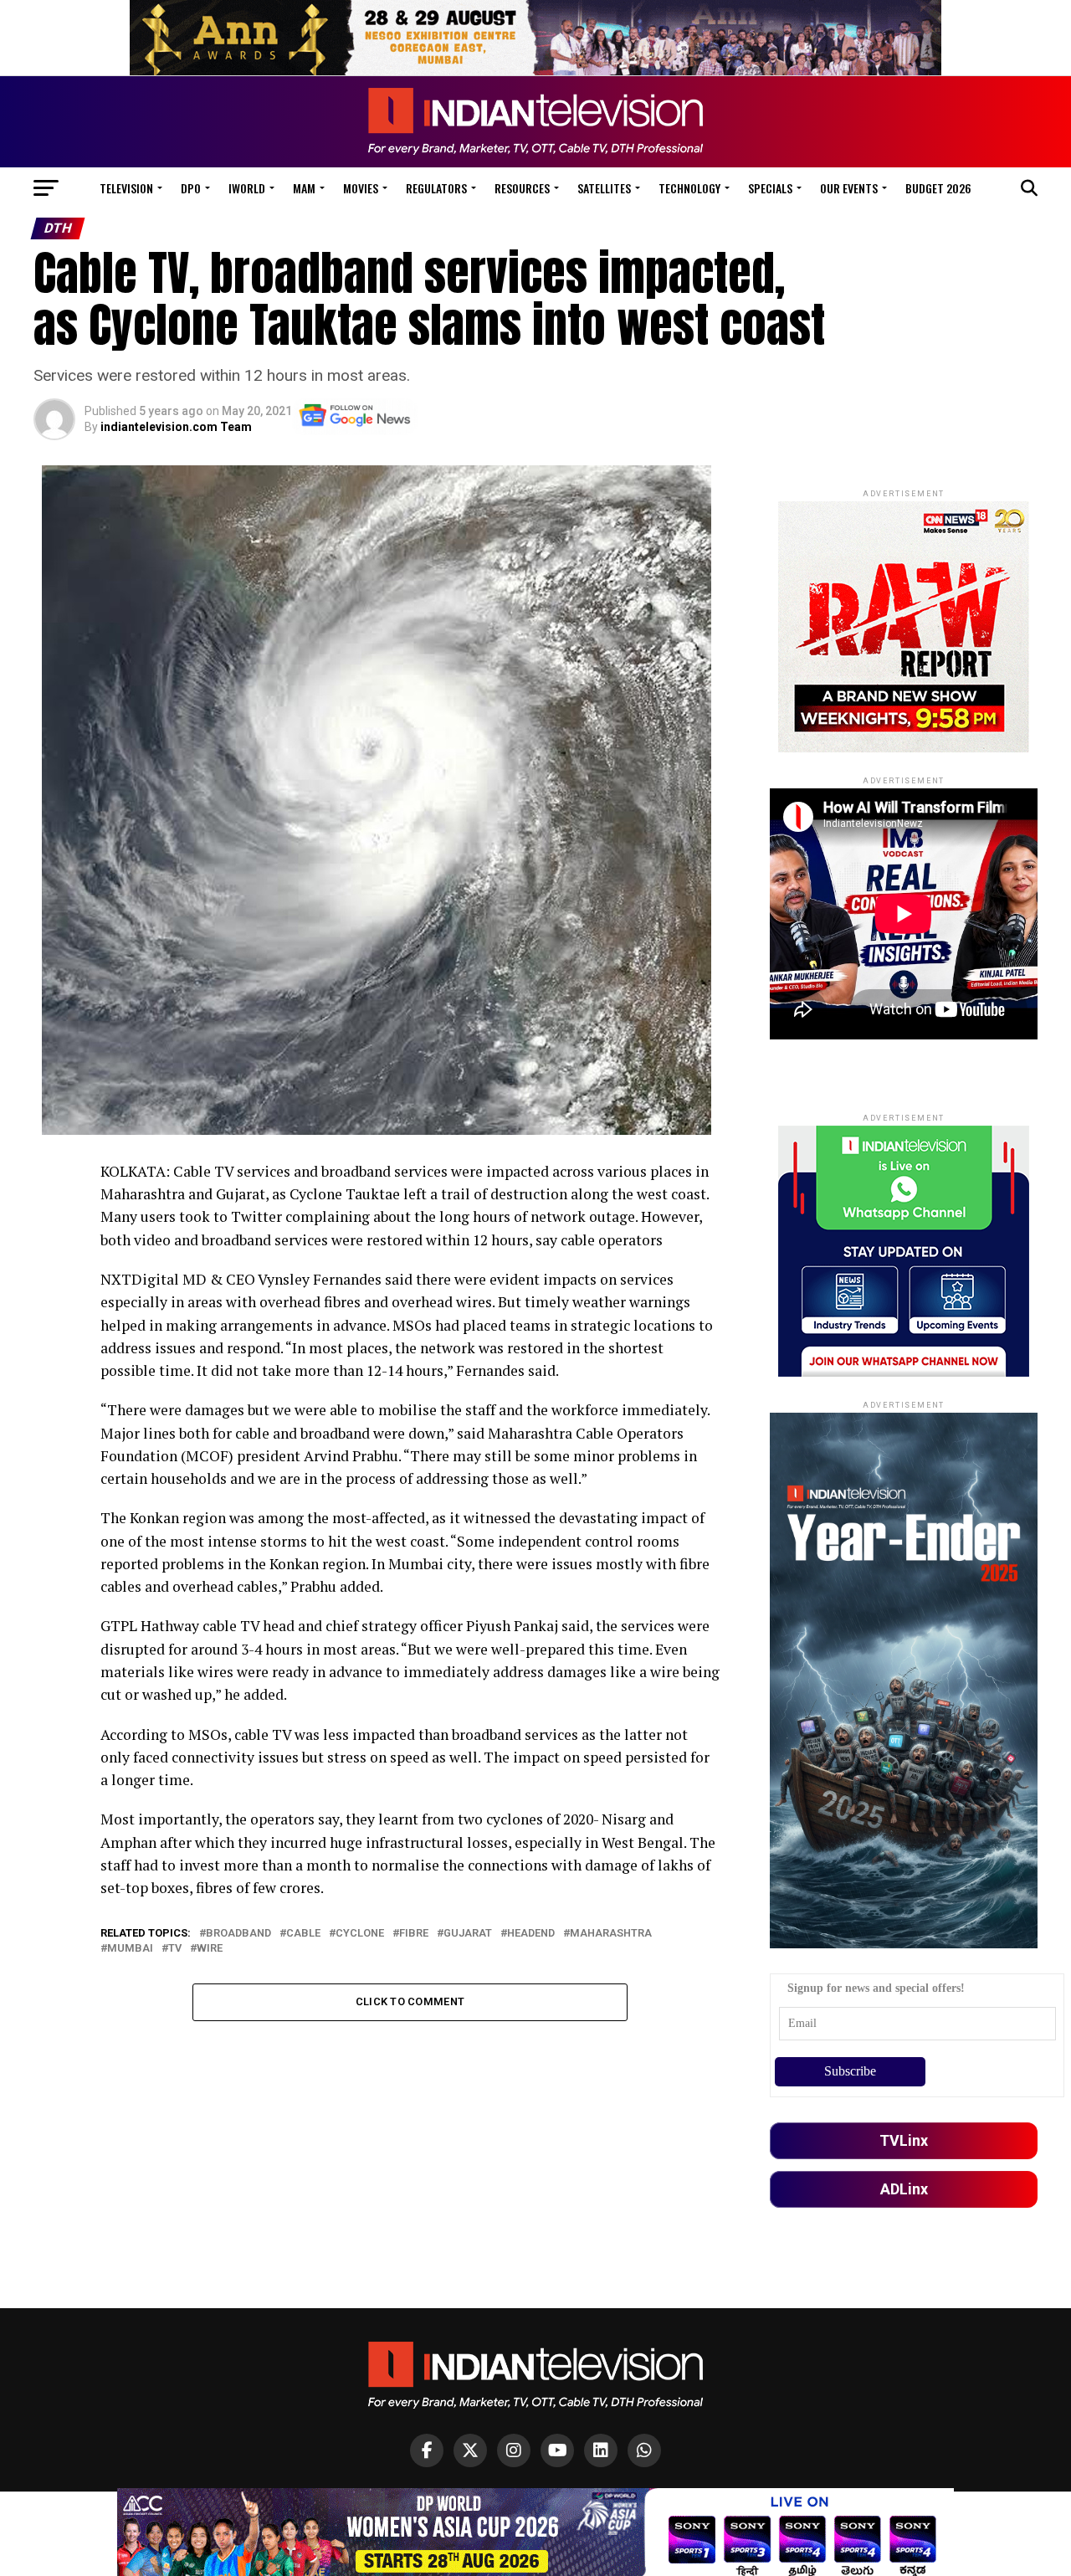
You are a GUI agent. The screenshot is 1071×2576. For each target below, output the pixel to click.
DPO (191, 188)
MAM (304, 188)
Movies (361, 188)
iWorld (247, 188)
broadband (238, 1934)
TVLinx (904, 2140)
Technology (689, 188)
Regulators (436, 188)
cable (303, 1934)
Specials (770, 188)
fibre (414, 1934)
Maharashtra (611, 1934)
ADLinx (904, 2189)
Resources (522, 188)
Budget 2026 (938, 188)
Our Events (849, 188)
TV (175, 1949)
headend (531, 1934)
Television (126, 188)
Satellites (604, 188)
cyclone (360, 1934)
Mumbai (130, 1949)
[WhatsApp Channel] (644, 2450)
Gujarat (468, 1934)
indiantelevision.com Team (176, 427)
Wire (210, 1949)
